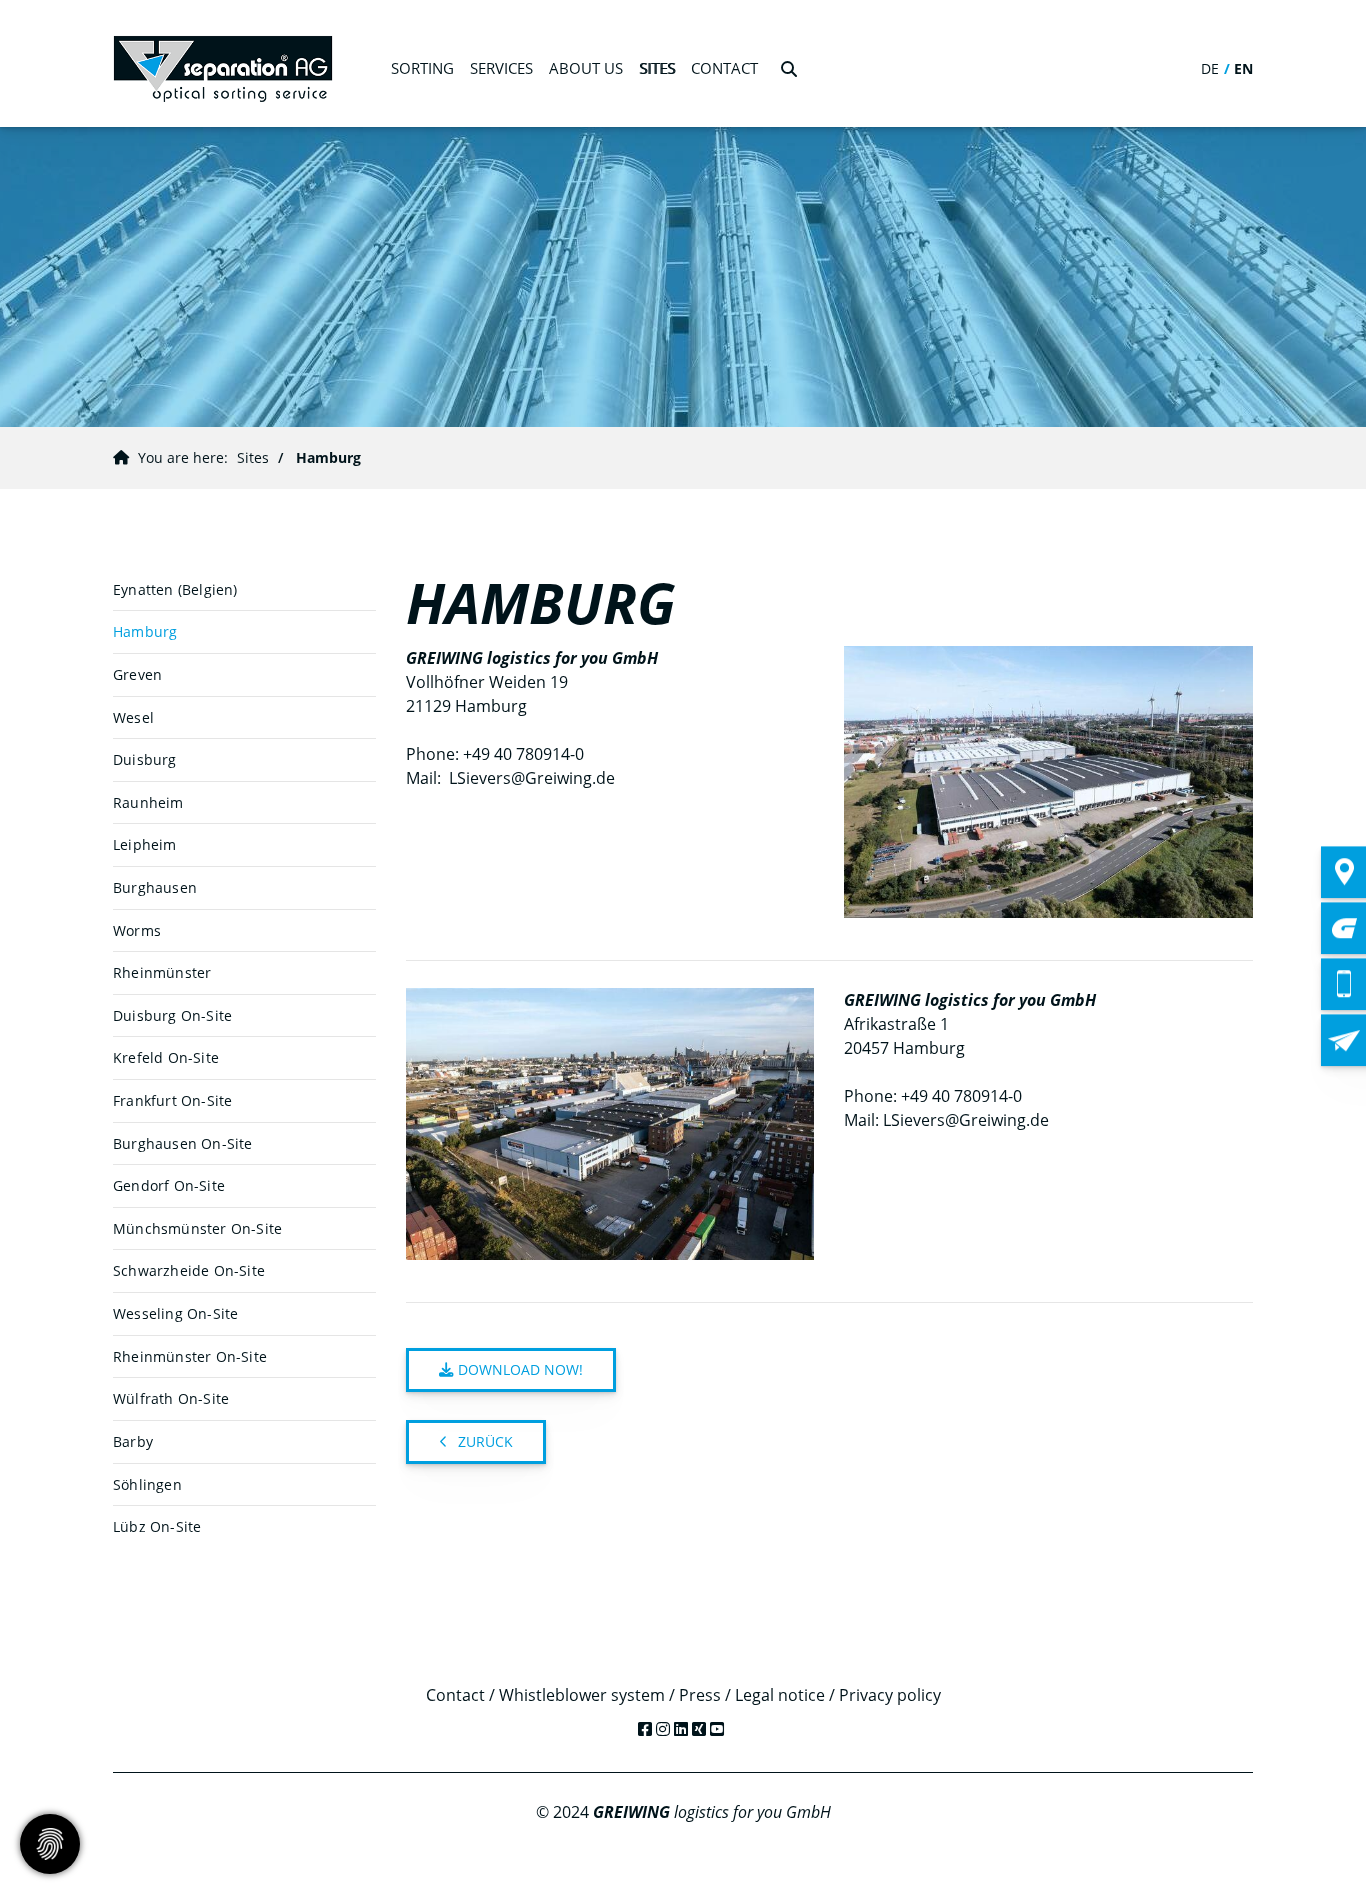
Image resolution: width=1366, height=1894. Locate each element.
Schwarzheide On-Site (189, 1270)
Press (700, 1695)
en (1243, 68)
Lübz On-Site (157, 1526)
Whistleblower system (582, 1695)
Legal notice (780, 1695)
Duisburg (145, 759)
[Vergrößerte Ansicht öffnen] (1048, 782)
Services (501, 68)
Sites (657, 68)
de (1210, 68)
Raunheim (148, 802)
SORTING (422, 68)
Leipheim (145, 844)
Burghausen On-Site (183, 1143)
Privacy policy (890, 1695)
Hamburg (328, 457)
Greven (137, 674)
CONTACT (724, 68)
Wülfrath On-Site (171, 1398)
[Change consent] (50, 1844)
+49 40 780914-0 (523, 754)
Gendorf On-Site (169, 1185)
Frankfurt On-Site (172, 1100)
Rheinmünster (162, 972)
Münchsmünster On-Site (197, 1228)
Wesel (133, 717)
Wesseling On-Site (175, 1313)
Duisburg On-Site (172, 1015)
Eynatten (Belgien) (175, 589)
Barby (133, 1441)
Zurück (485, 1441)
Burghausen (155, 887)
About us (586, 68)
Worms (137, 930)
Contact (455, 1695)
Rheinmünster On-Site (190, 1356)
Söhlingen (147, 1484)
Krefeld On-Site (166, 1057)
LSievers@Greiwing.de (532, 778)
